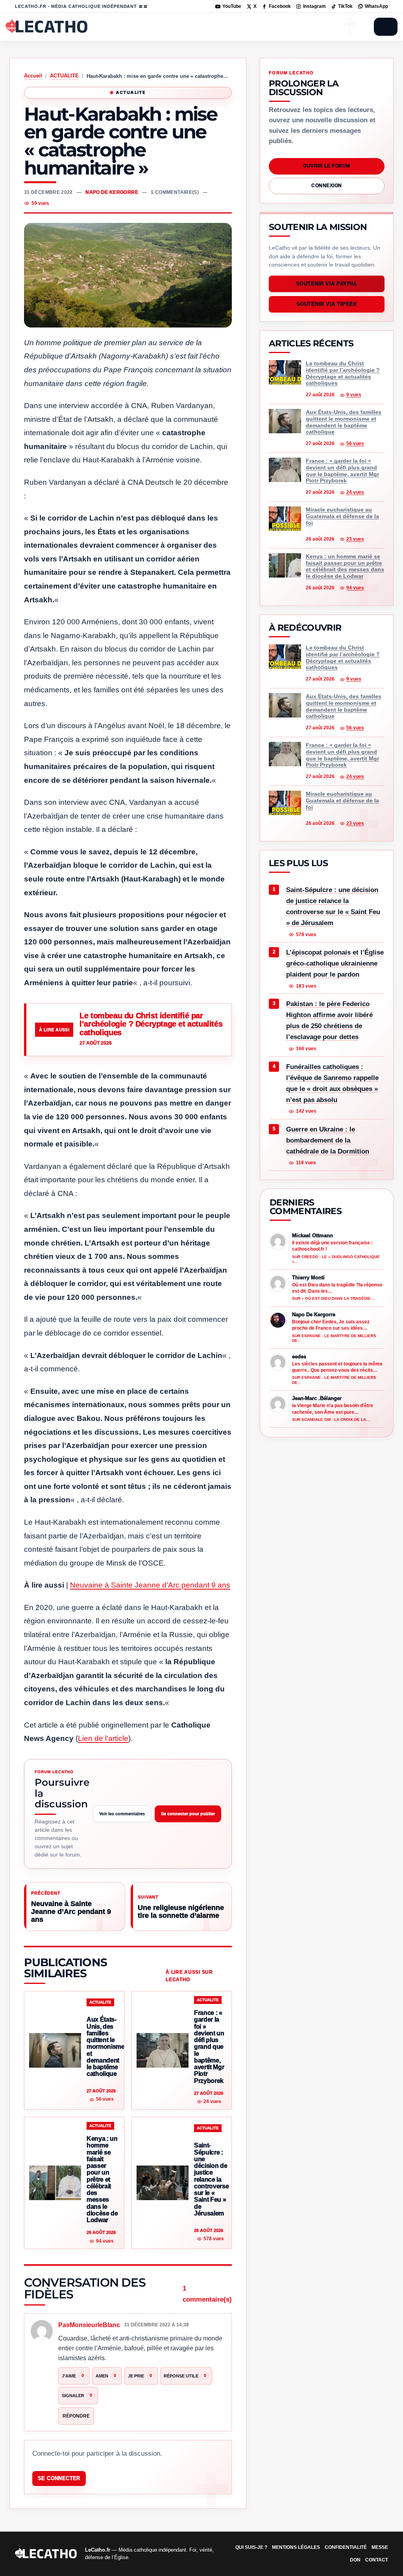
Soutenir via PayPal (327, 284)
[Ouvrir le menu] (386, 27)
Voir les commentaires (122, 1814)
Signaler (77, 2395)
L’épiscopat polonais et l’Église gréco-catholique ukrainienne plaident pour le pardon (335, 963)
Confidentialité (346, 2547)
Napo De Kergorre (112, 192)
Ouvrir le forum (326, 166)
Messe (380, 2547)
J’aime (73, 2375)
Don (355, 2560)
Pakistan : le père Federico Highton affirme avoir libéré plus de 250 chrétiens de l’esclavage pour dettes (329, 1020)
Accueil (33, 76)
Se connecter (59, 2478)
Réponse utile (185, 2375)
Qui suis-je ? (251, 2547)
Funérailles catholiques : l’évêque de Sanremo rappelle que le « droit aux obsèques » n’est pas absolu (332, 1083)
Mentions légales (296, 2547)
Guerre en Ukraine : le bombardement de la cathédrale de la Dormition (328, 1140)
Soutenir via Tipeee (327, 305)
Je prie (140, 2375)
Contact (377, 2560)
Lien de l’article (103, 1738)
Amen (106, 2375)
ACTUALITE (64, 76)
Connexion (326, 186)
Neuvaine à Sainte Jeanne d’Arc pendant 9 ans (150, 1585)
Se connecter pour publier (188, 1814)
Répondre (76, 2416)
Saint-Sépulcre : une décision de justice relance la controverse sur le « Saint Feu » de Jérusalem (333, 906)
